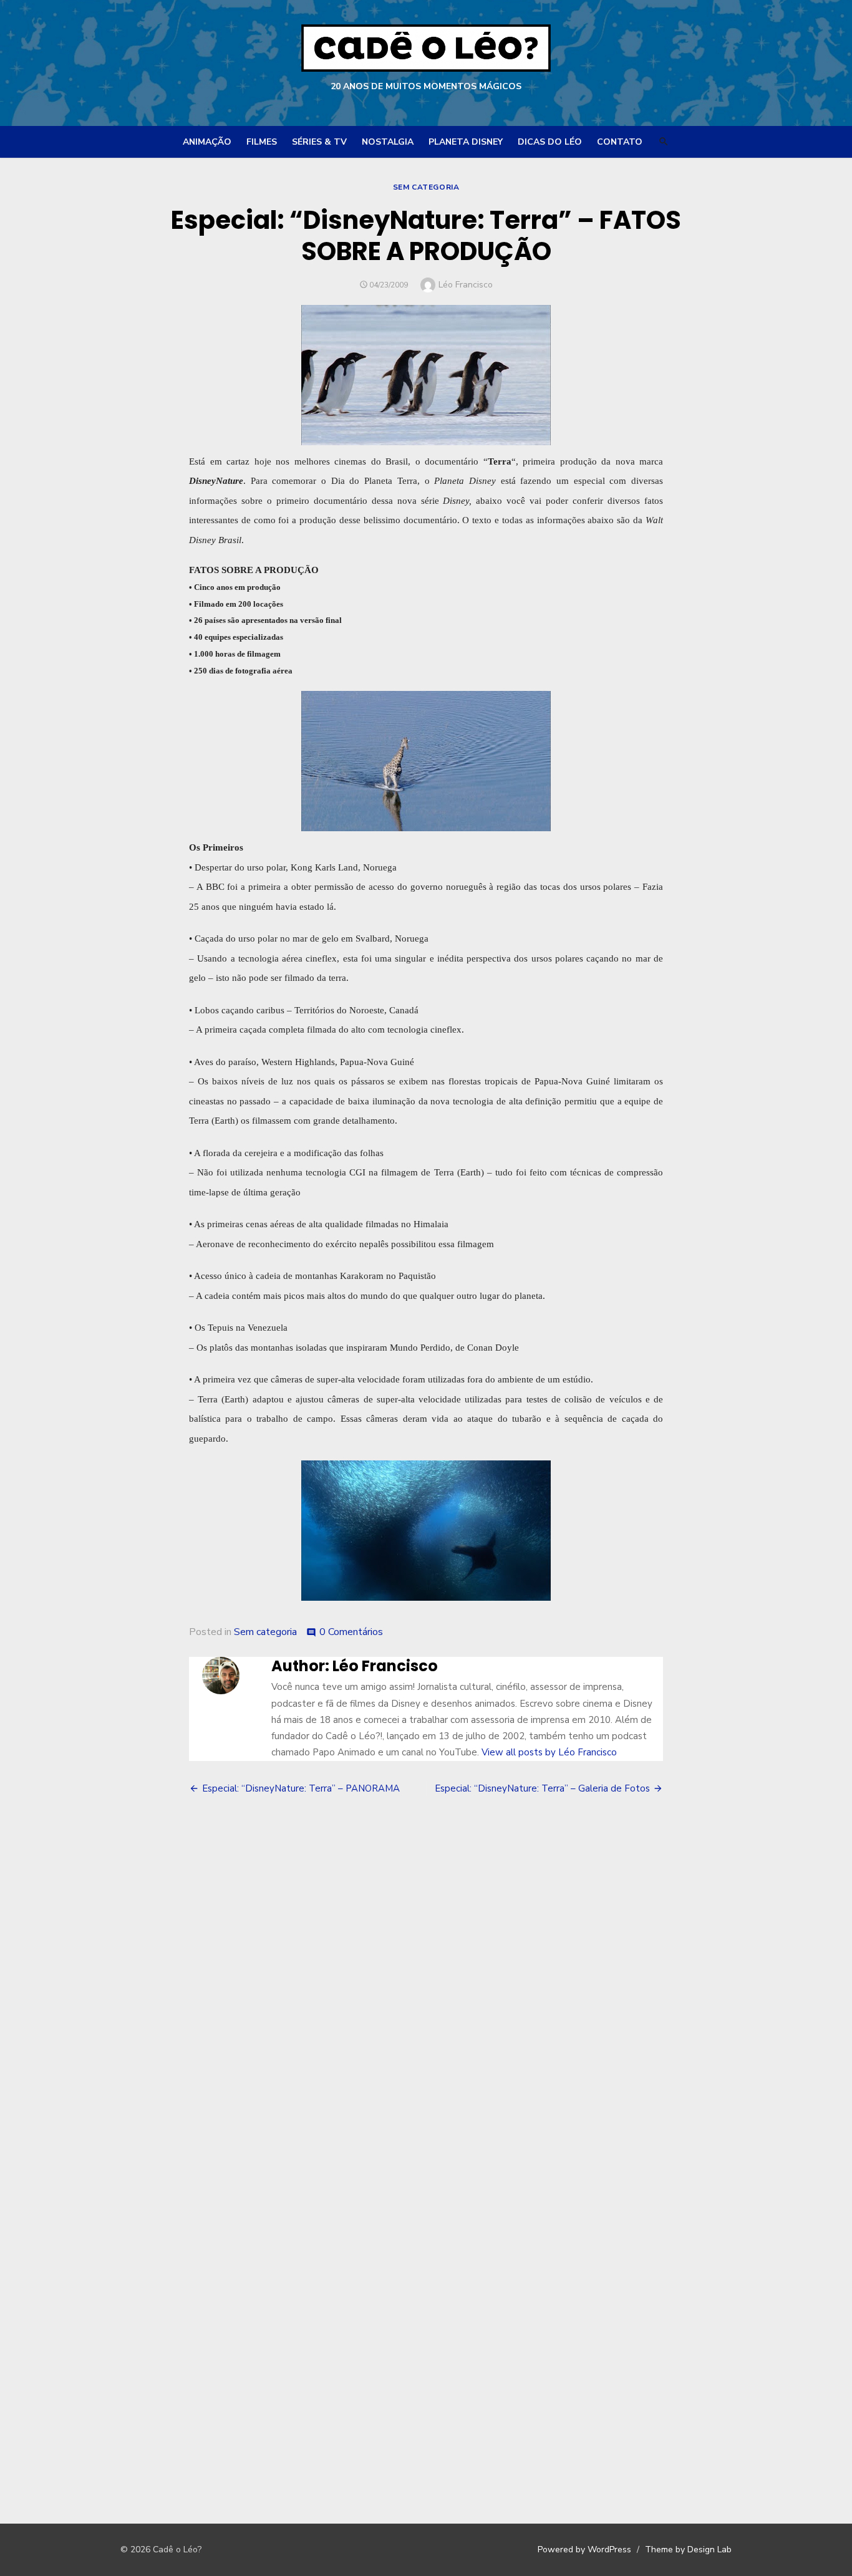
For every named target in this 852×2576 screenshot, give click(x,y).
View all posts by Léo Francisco (549, 1752)
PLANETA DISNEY (466, 142)
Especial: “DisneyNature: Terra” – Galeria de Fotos (542, 1788)
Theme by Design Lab (688, 2549)
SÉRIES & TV (319, 142)
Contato (620, 142)
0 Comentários (351, 1632)
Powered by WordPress (584, 2549)
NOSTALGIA (388, 142)
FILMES (262, 142)
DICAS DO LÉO (550, 142)
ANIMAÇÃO (207, 142)
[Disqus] (426, 1989)
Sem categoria (426, 187)
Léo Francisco (466, 285)
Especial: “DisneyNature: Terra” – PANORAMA (301, 1788)
